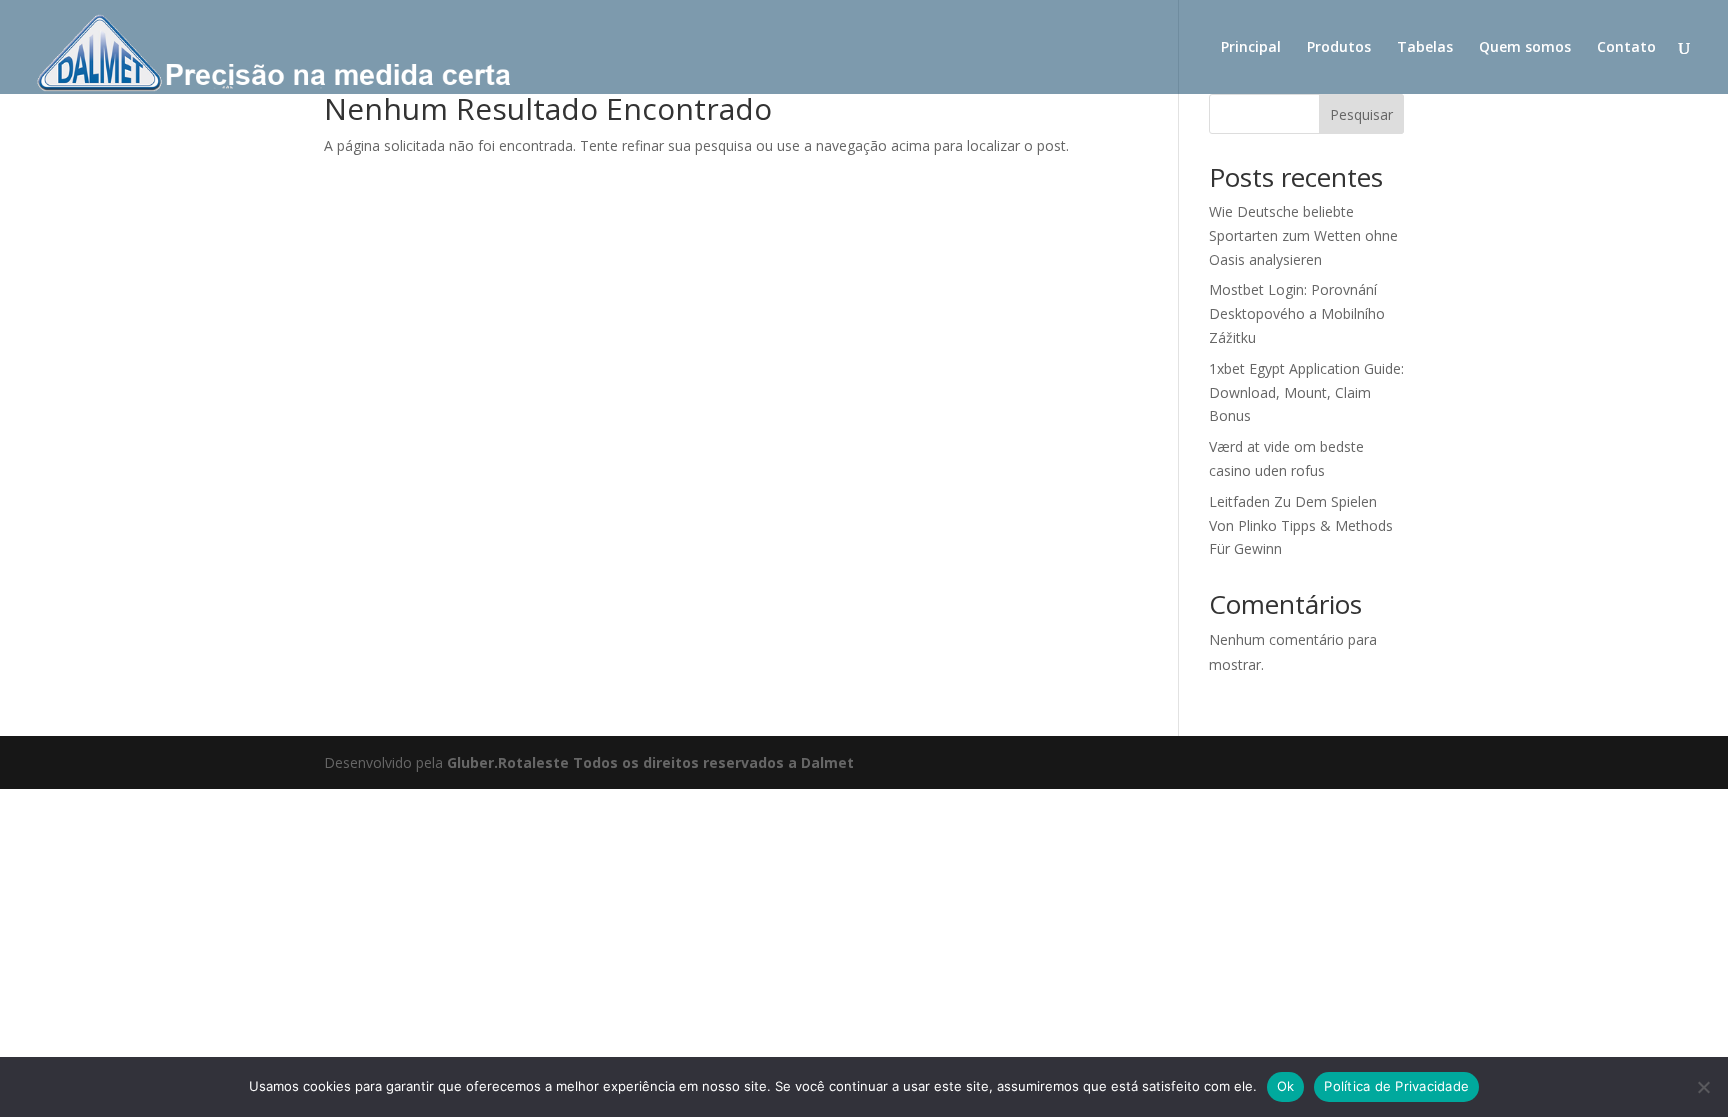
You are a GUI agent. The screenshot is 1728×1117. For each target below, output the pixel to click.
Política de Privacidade (1396, 1086)
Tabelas (1425, 48)
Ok (1286, 1086)
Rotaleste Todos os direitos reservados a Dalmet (676, 762)
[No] (1703, 1087)
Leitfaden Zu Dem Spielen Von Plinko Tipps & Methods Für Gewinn (1301, 525)
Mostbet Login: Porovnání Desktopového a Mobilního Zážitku (1297, 313)
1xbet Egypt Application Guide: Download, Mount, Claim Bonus (1306, 392)
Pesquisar (1361, 114)
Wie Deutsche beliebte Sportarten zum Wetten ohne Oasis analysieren (1303, 235)
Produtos (1339, 48)
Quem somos (1525, 48)
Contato (1626, 48)
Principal (1251, 48)
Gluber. (472, 762)
